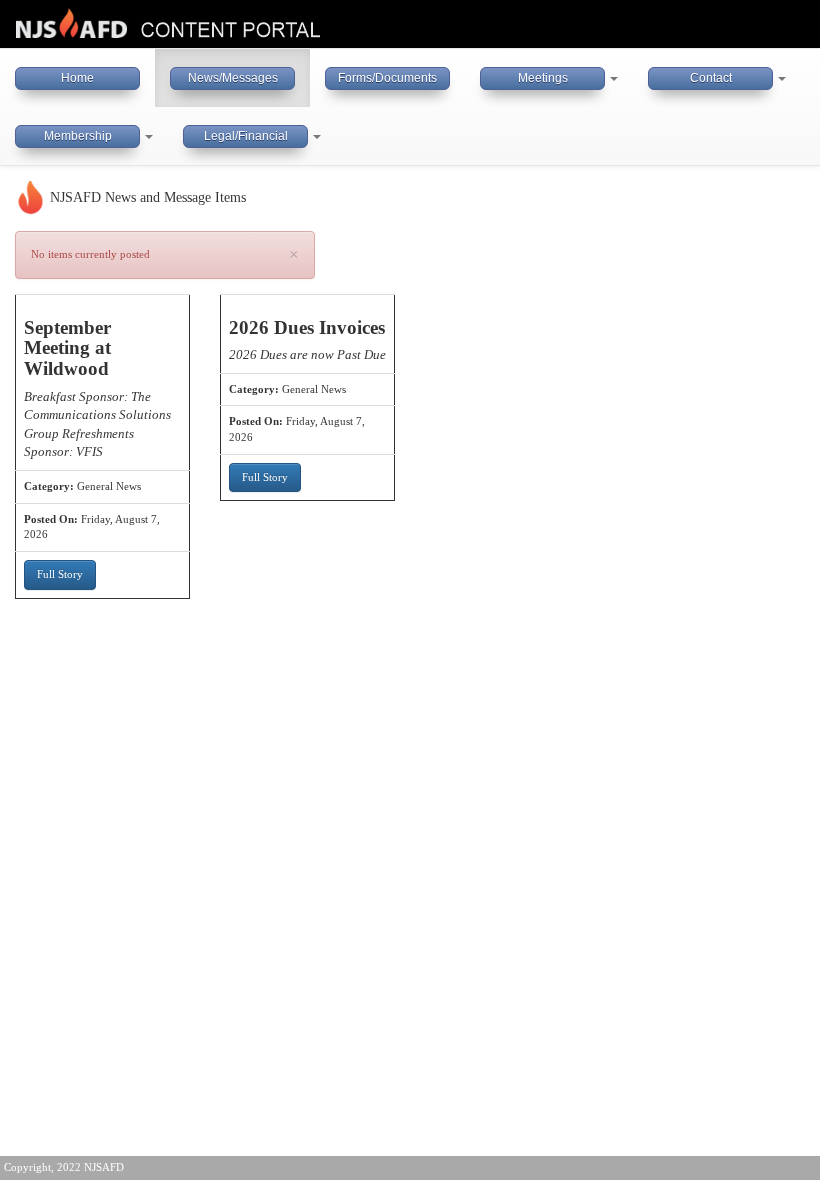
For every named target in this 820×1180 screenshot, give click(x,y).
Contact (711, 78)
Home (77, 78)
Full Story (60, 574)
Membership (78, 136)
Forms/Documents (387, 78)
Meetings (543, 78)
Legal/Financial (246, 136)
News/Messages (233, 78)
